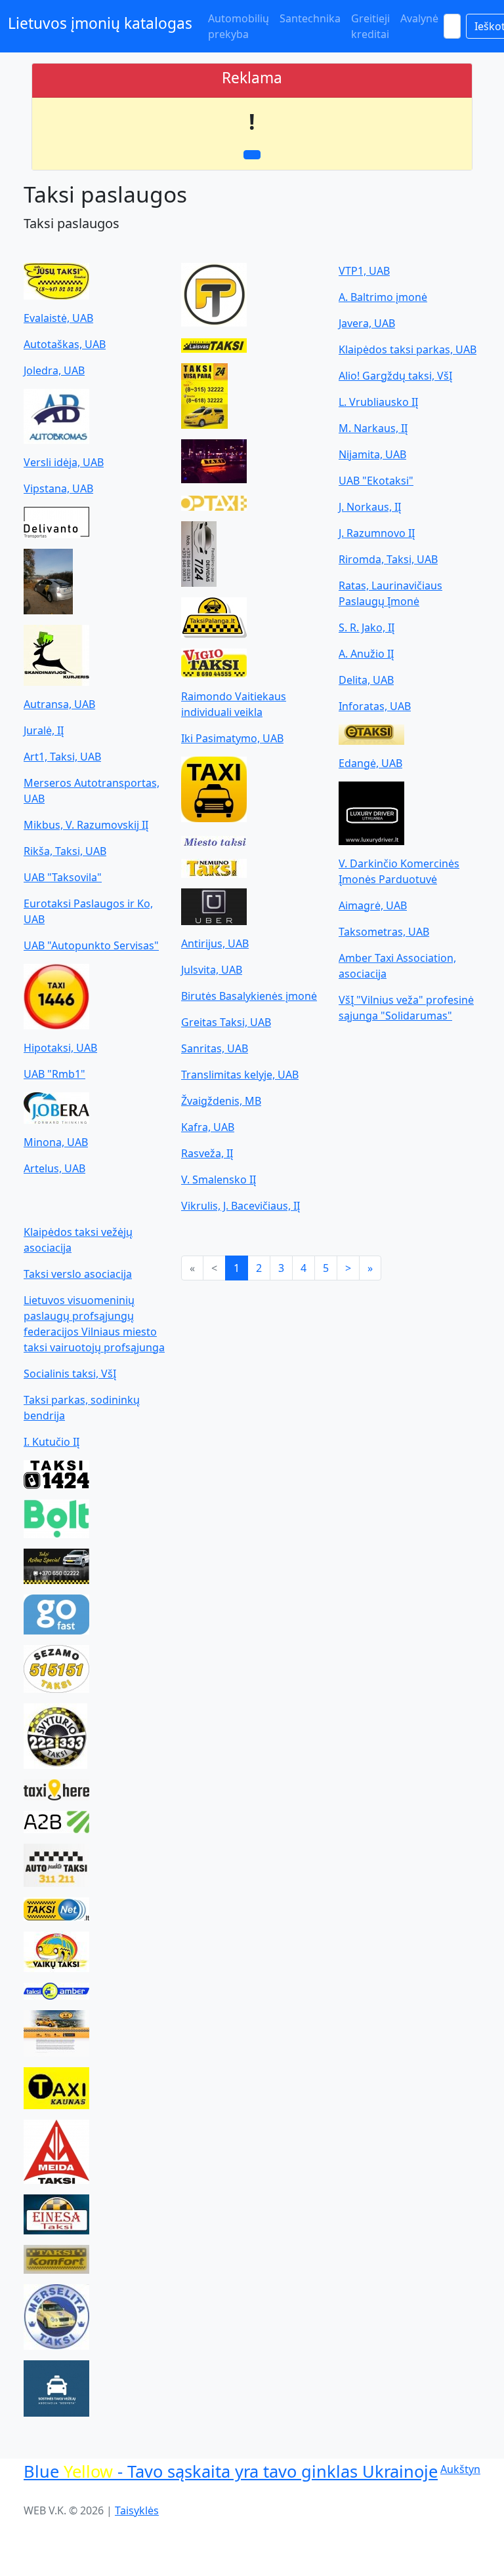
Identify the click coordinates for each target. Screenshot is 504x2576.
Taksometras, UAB (384, 932)
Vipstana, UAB (58, 488)
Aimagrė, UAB (373, 905)
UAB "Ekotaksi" (376, 481)
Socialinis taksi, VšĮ (70, 1374)
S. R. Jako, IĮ (367, 627)
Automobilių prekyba (239, 26)
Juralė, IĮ (44, 730)
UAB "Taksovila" (63, 877)
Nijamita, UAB (372, 454)
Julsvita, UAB (212, 970)
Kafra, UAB (208, 1127)
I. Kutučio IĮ (52, 1442)
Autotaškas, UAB (65, 344)
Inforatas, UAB (375, 706)
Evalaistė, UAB (58, 318)
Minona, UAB (56, 1142)
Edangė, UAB (370, 763)
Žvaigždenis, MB (221, 1101)
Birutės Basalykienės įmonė (249, 996)
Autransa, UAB (59, 704)
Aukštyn (460, 2469)
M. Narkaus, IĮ (373, 428)
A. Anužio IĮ (366, 654)
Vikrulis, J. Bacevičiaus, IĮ (241, 1206)
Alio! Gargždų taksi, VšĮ (395, 376)
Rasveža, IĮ (207, 1153)
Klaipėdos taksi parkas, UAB (408, 349)
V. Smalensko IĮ (219, 1179)
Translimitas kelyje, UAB (240, 1075)
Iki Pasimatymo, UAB (232, 738)
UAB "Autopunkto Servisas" (91, 945)
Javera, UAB (367, 323)
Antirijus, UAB (215, 943)
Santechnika (310, 18)
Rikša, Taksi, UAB (65, 851)
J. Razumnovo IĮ (377, 533)
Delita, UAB (366, 680)
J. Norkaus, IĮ (370, 507)
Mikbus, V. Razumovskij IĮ (86, 825)
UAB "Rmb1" (54, 1074)
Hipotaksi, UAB (60, 1048)
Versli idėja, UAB (64, 462)
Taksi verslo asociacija (78, 1274)
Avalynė (419, 18)
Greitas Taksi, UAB (226, 1022)
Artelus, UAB (54, 1168)
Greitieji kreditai (370, 26)
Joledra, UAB (54, 370)
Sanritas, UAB (215, 1048)
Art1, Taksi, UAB (62, 757)
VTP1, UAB (364, 271)
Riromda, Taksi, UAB (388, 559)
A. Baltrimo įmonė (383, 297)
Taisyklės (137, 2510)
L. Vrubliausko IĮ (378, 402)
